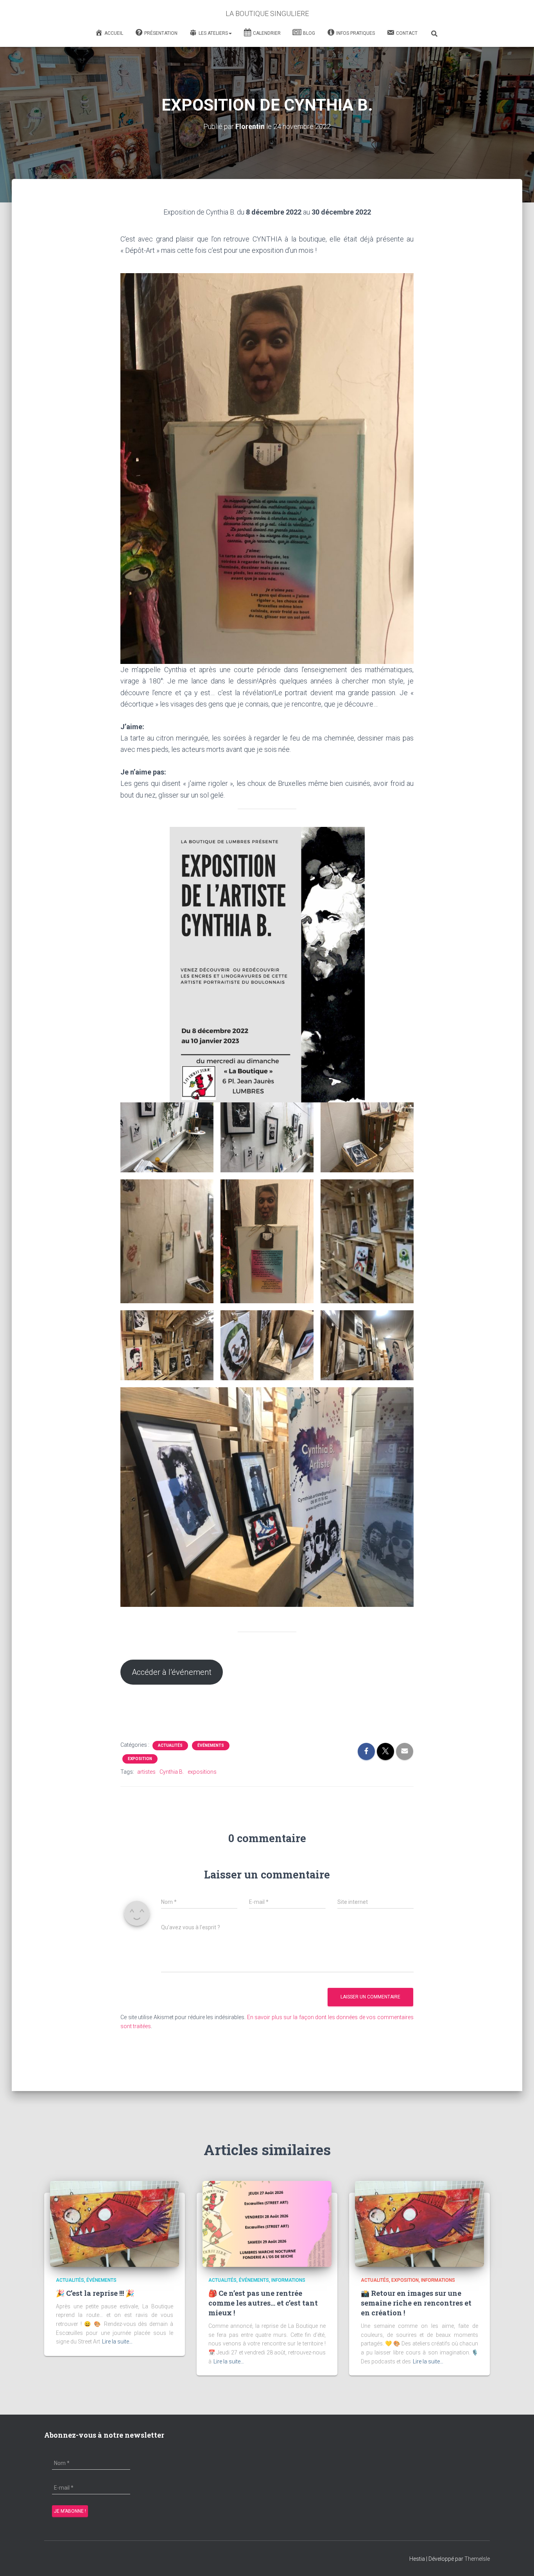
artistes (146, 1772)
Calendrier (267, 33)
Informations (288, 2280)
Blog (309, 33)
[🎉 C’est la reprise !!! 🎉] (115, 2224)
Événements (211, 1745)
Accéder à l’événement (172, 1672)
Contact (407, 33)
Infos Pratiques (356, 33)
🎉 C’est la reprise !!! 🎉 (95, 2293)
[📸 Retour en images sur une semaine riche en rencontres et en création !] (419, 2224)
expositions (202, 1772)
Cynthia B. (172, 1772)
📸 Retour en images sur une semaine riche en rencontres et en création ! (416, 2303)
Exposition (140, 1759)
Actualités (170, 1745)
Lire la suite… (117, 2342)
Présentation (161, 33)
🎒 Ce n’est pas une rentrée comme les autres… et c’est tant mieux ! (263, 2303)
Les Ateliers (213, 33)
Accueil (114, 33)
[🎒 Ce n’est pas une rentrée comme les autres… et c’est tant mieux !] (267, 2224)
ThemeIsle (477, 2559)
